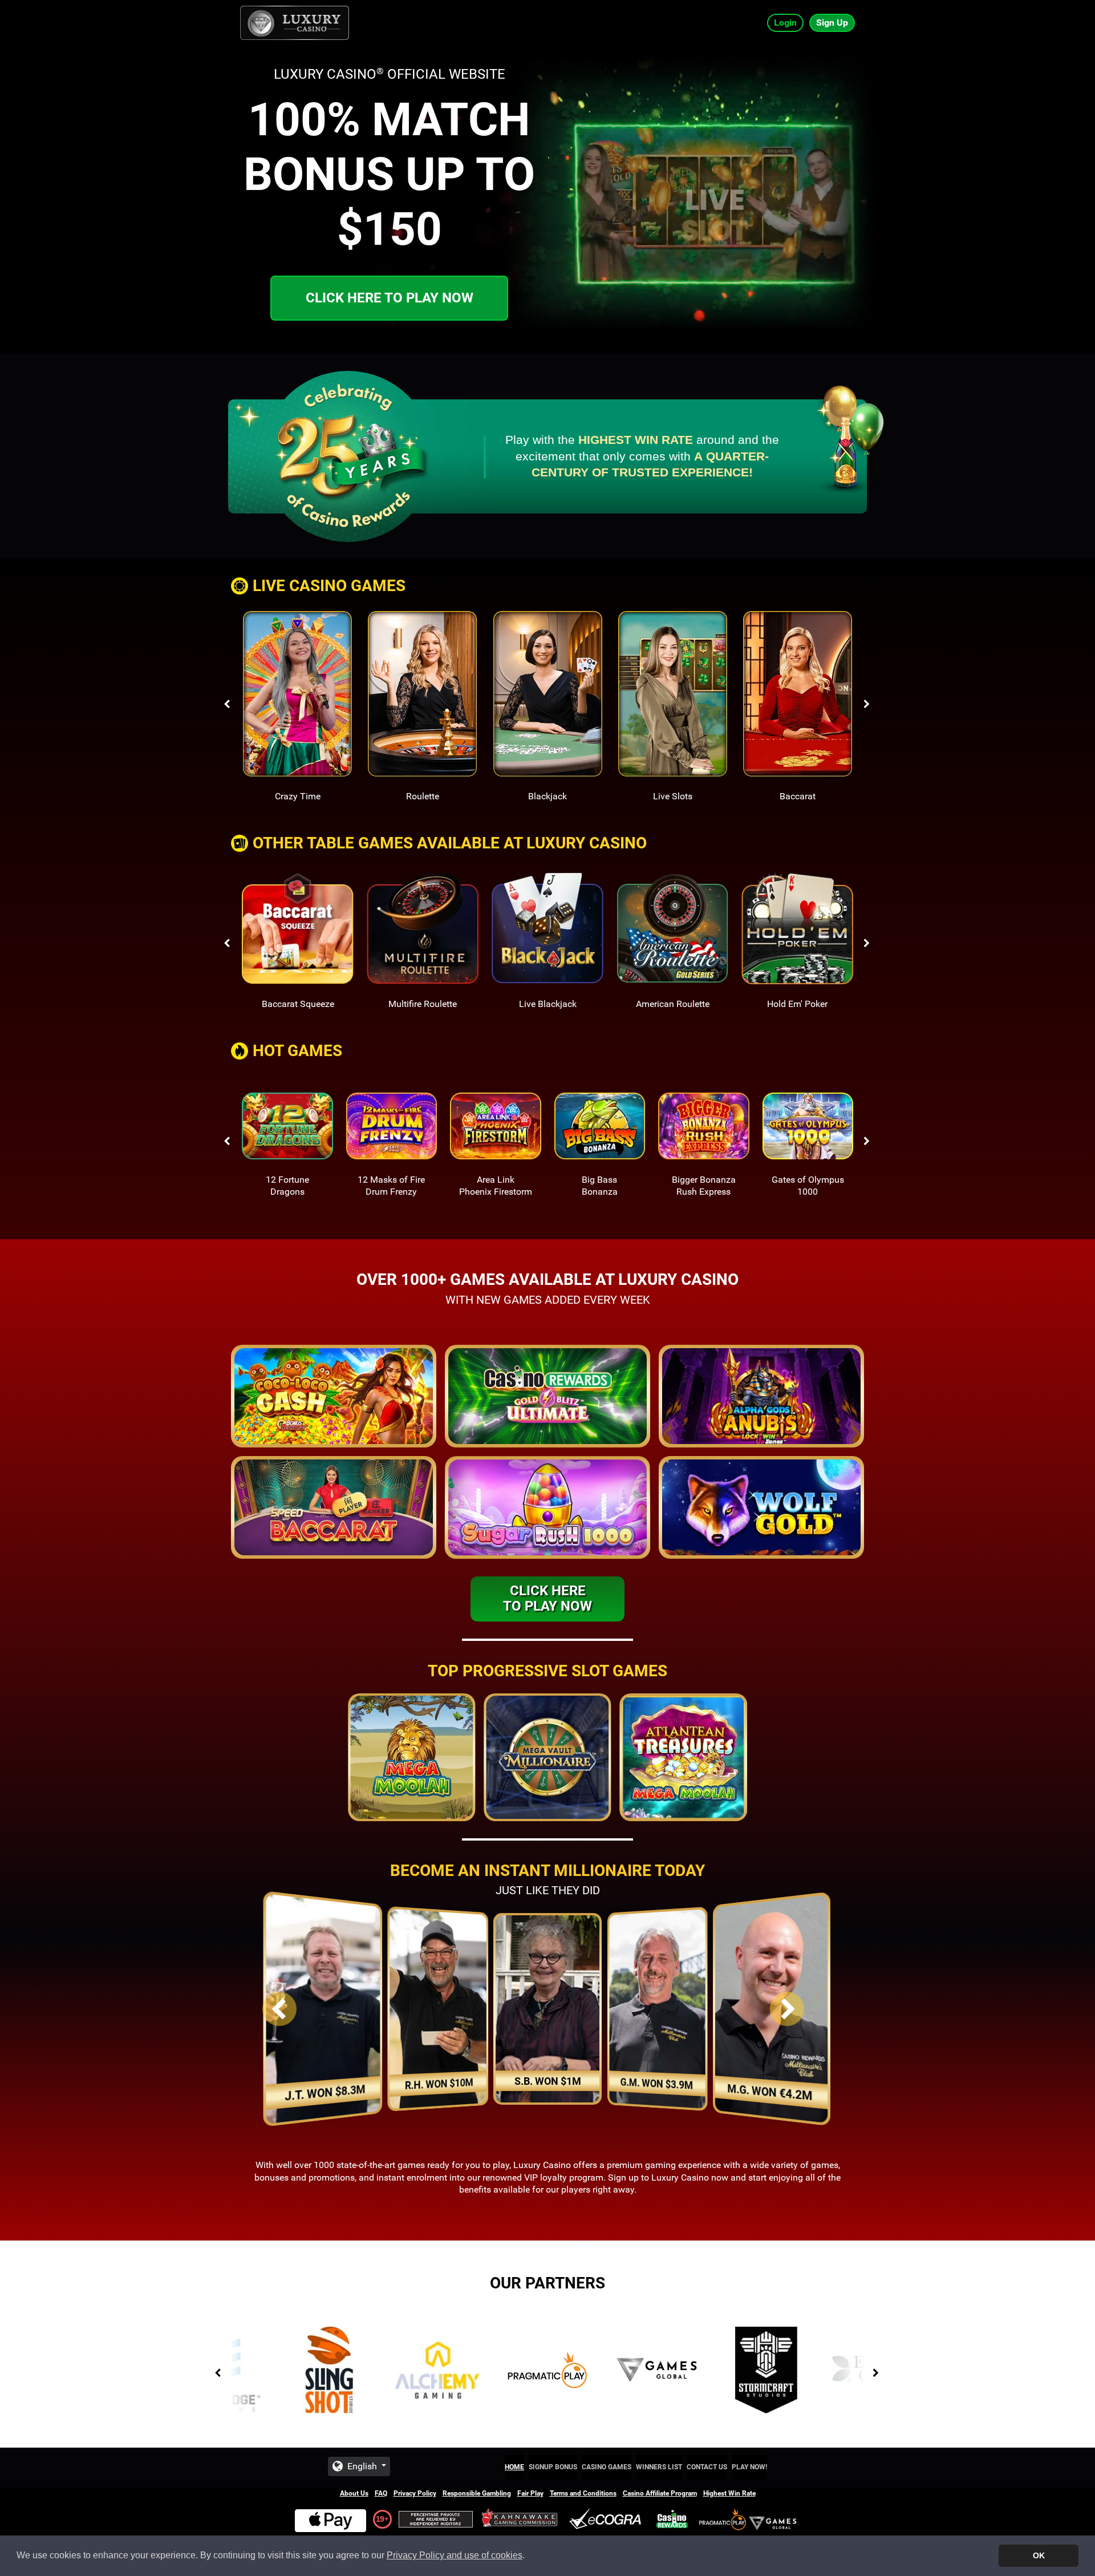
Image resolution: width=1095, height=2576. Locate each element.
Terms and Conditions (583, 2493)
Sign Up (832, 23)
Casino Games (607, 2467)
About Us (354, 2493)
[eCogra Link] (607, 2519)
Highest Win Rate (729, 2493)
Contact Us (707, 2467)
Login (785, 23)
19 (380, 2519)
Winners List (659, 2467)
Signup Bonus (553, 2467)
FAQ (381, 2493)
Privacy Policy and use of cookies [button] (455, 2555)
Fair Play (530, 2493)
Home (514, 2467)
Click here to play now (390, 298)
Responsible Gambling (477, 2493)
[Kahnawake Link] (521, 2519)
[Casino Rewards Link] (672, 2519)
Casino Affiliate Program (660, 2493)
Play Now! (749, 2467)
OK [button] (1039, 2555)
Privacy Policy (415, 2493)
